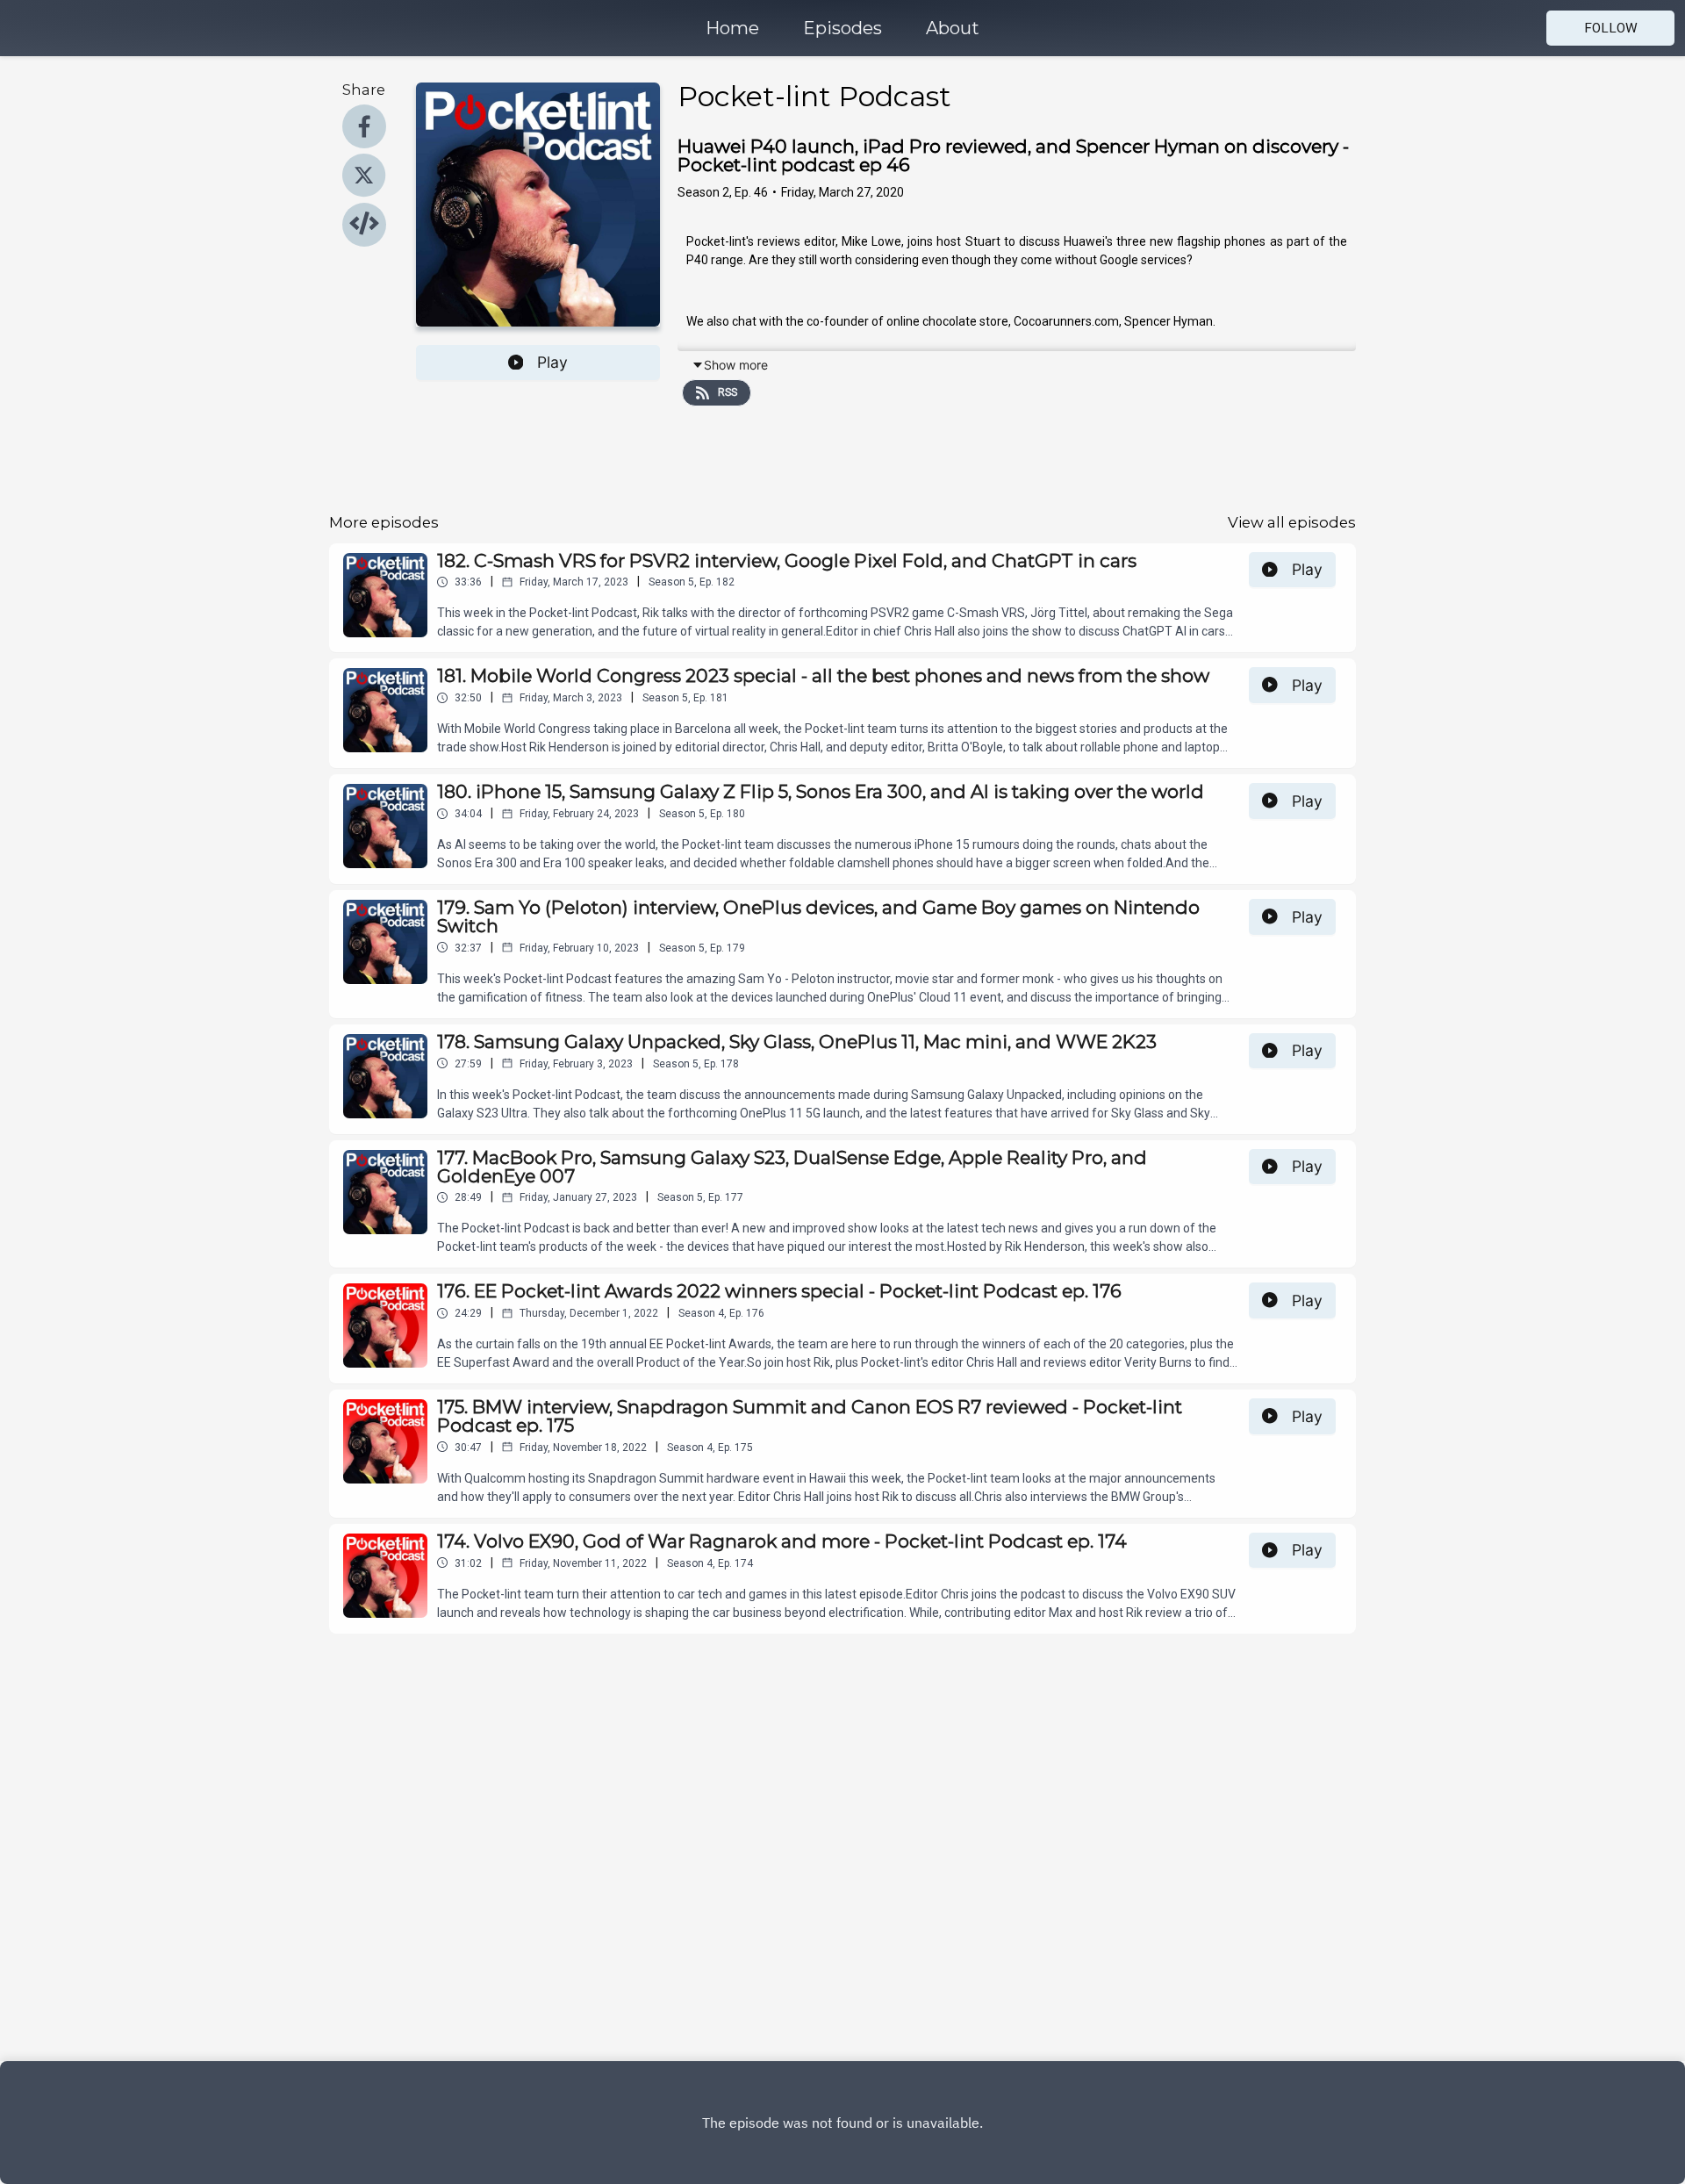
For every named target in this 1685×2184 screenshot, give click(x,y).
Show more (736, 365)
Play (552, 362)
